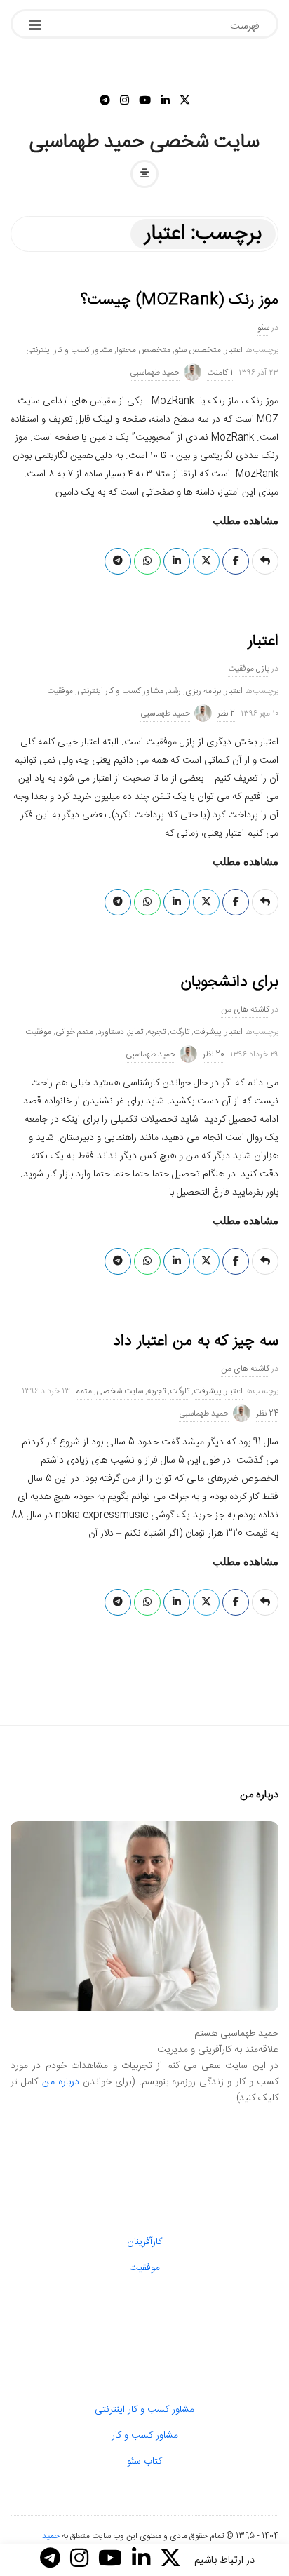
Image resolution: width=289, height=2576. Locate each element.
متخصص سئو (198, 350)
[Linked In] (165, 101)
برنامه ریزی (203, 691)
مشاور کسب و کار (145, 2436)
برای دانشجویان (229, 982)
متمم (84, 1391)
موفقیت (60, 691)
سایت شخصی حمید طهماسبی (145, 142)
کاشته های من (245, 1009)
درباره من (61, 2082)
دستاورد (111, 1032)
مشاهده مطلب (246, 521)
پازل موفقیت (249, 669)
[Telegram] (105, 101)
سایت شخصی (120, 1391)
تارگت (180, 1032)
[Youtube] (145, 101)
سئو (263, 328)
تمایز (136, 1032)
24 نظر (267, 1414)
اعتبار (234, 350)
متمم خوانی (74, 1032)
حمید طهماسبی (155, 373)
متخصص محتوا (143, 350)
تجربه (156, 1032)
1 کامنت (220, 373)
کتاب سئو (144, 2462)
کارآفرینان (144, 2242)
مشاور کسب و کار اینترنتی (69, 350)
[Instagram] (125, 101)
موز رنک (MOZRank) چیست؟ (180, 300)
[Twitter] (185, 101)
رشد (174, 691)
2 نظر (226, 713)
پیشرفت (207, 1032)
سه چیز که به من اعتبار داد (196, 1341)
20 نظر (214, 1054)
